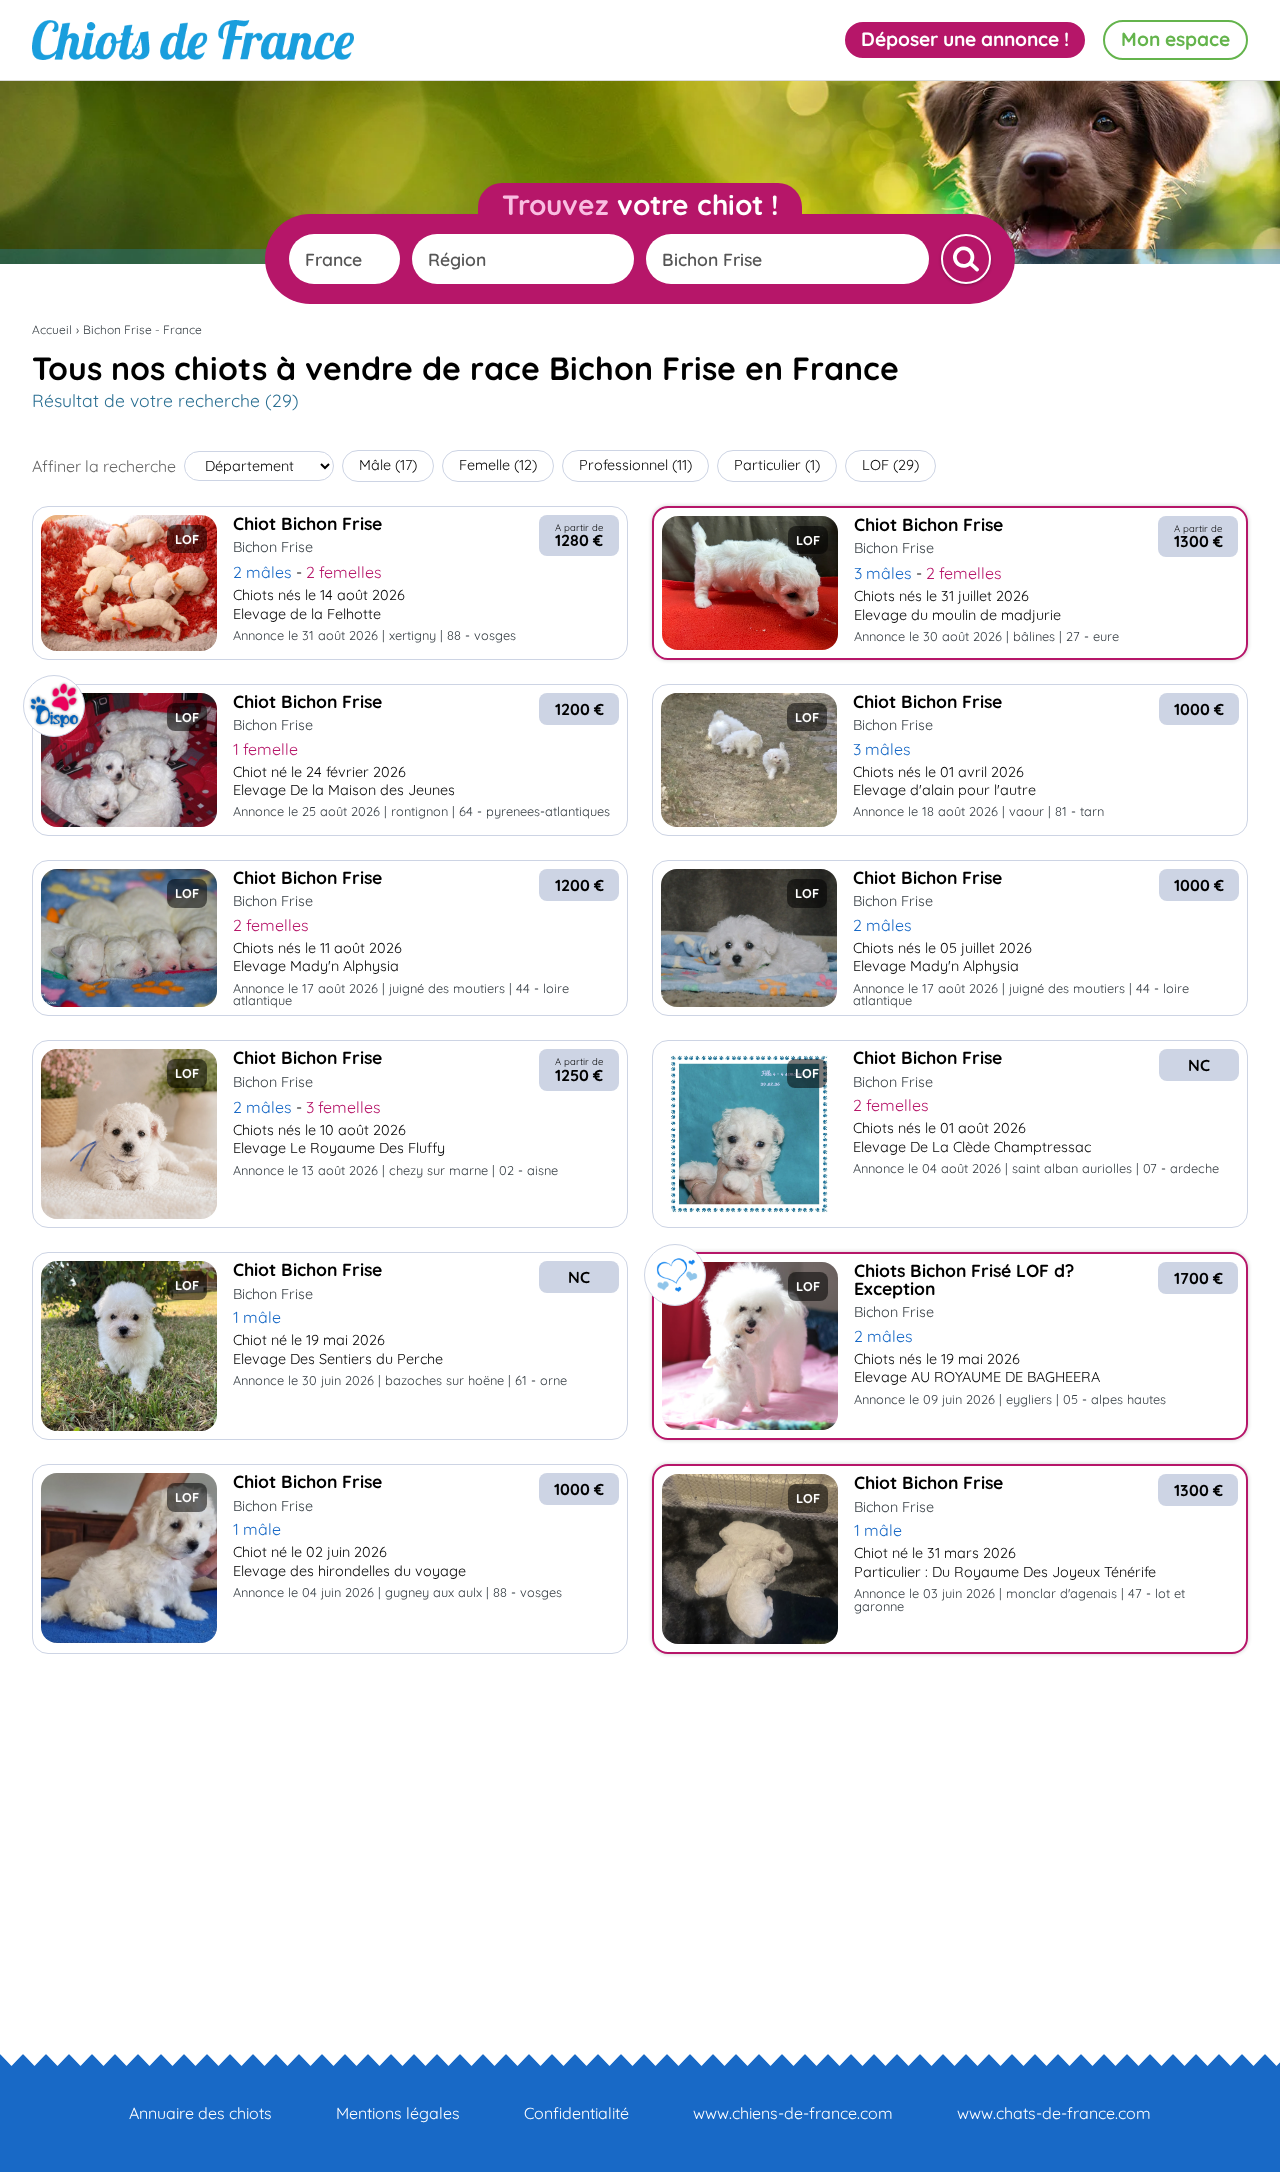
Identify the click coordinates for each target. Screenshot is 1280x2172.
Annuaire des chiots (200, 2113)
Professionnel (635, 465)
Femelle (498, 465)
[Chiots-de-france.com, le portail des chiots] (193, 40)
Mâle (388, 465)
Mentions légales (398, 2113)
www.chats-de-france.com (1054, 2113)
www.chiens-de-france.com (793, 2113)
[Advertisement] (640, 1818)
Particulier (777, 465)
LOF (890, 465)
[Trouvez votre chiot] (966, 259)
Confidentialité (576, 2113)
